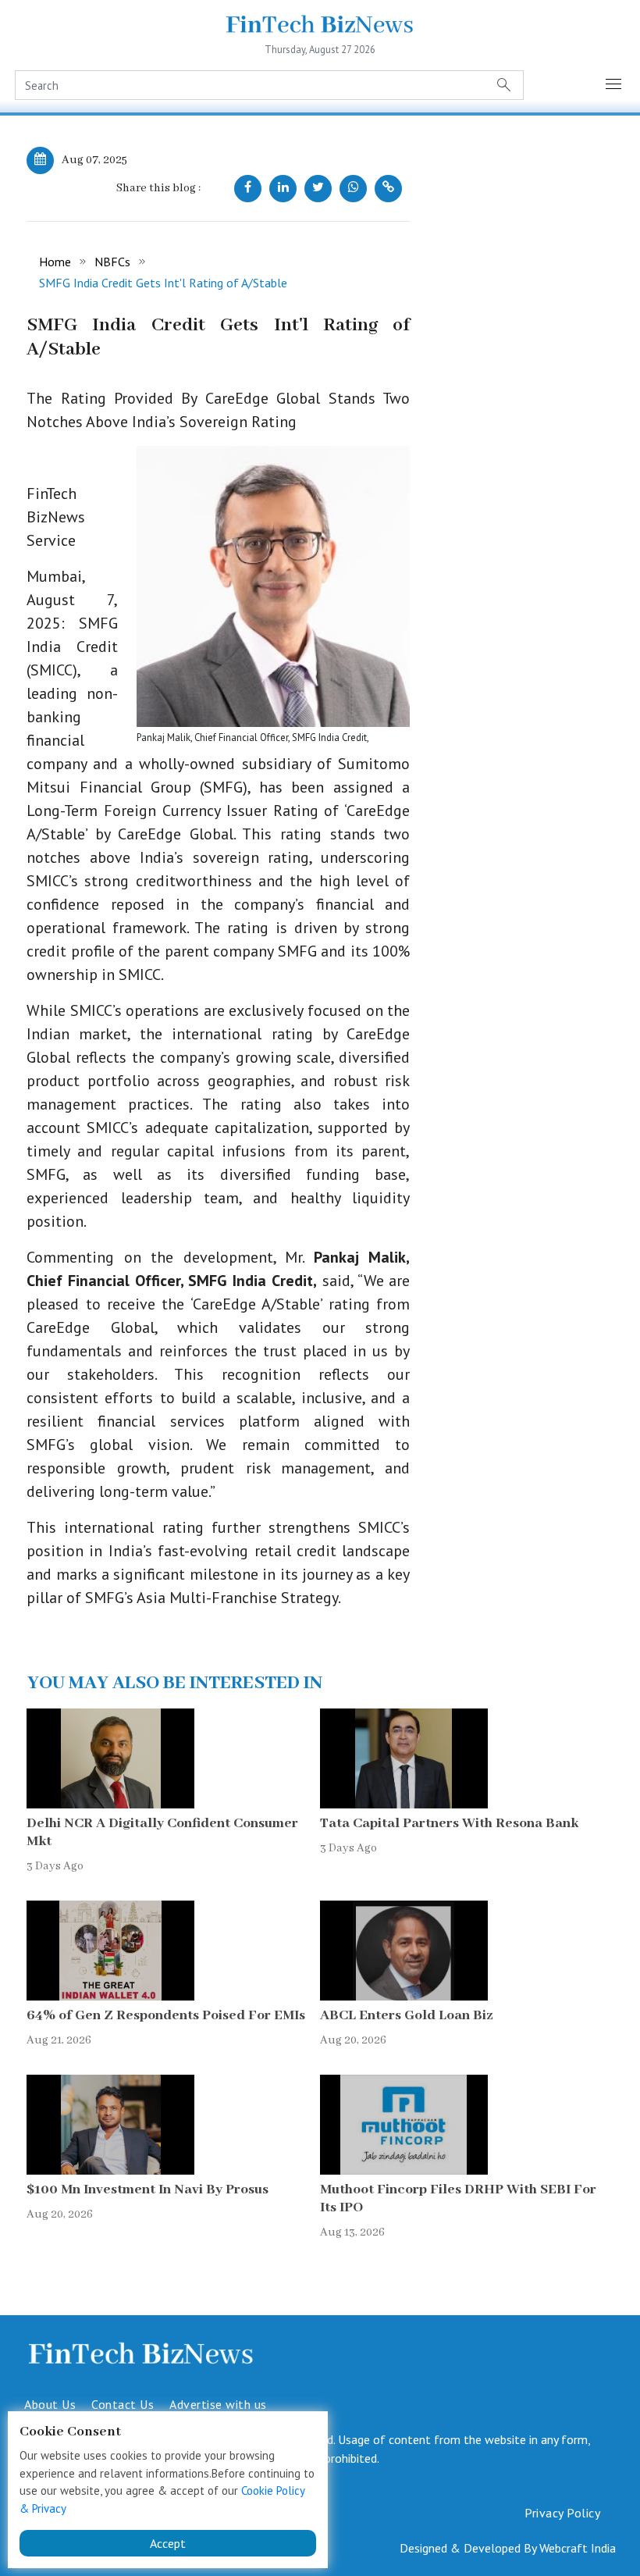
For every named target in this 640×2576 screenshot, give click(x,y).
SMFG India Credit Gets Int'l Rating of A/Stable (163, 283)
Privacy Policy (562, 2513)
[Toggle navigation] (614, 85)
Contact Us (123, 2404)
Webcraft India (578, 2548)
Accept (168, 2543)
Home (55, 262)
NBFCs (112, 262)
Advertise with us (218, 2404)
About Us (50, 2404)
